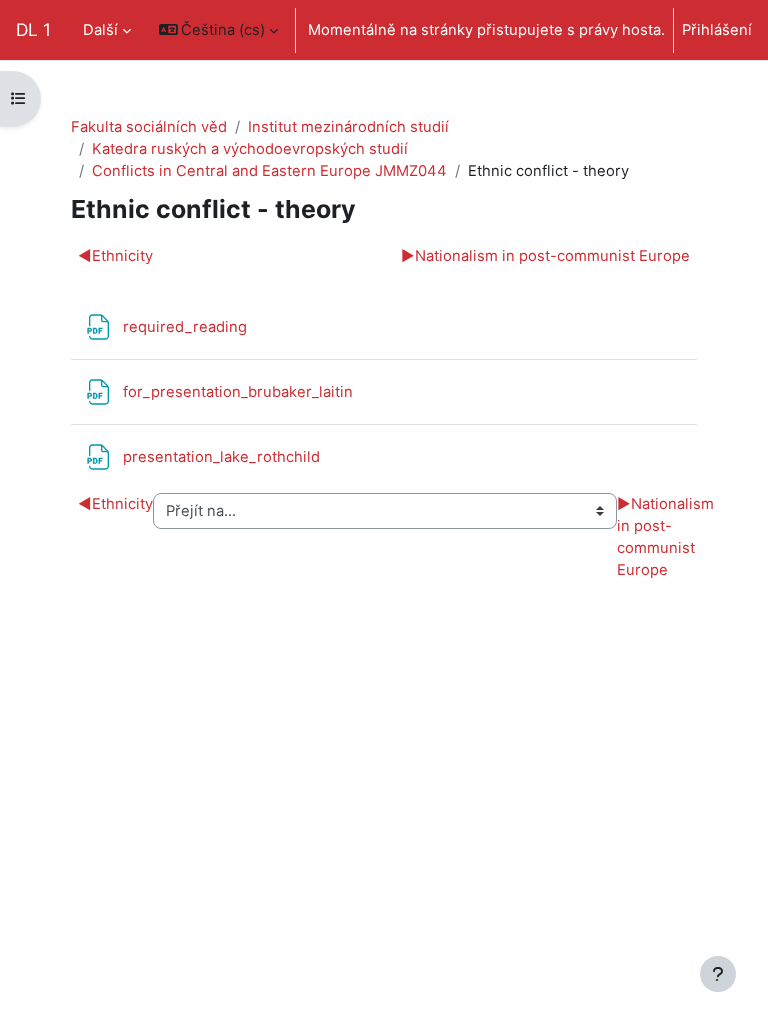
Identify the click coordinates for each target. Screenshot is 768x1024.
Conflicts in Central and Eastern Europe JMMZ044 (269, 171)
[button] (219, 30)
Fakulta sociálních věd (149, 127)
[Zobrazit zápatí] (718, 974)
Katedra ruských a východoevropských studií (250, 149)
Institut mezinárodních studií (348, 127)
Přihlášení (717, 30)
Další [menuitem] (100, 30)
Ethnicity (115, 256)
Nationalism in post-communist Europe (545, 256)
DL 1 (33, 29)
